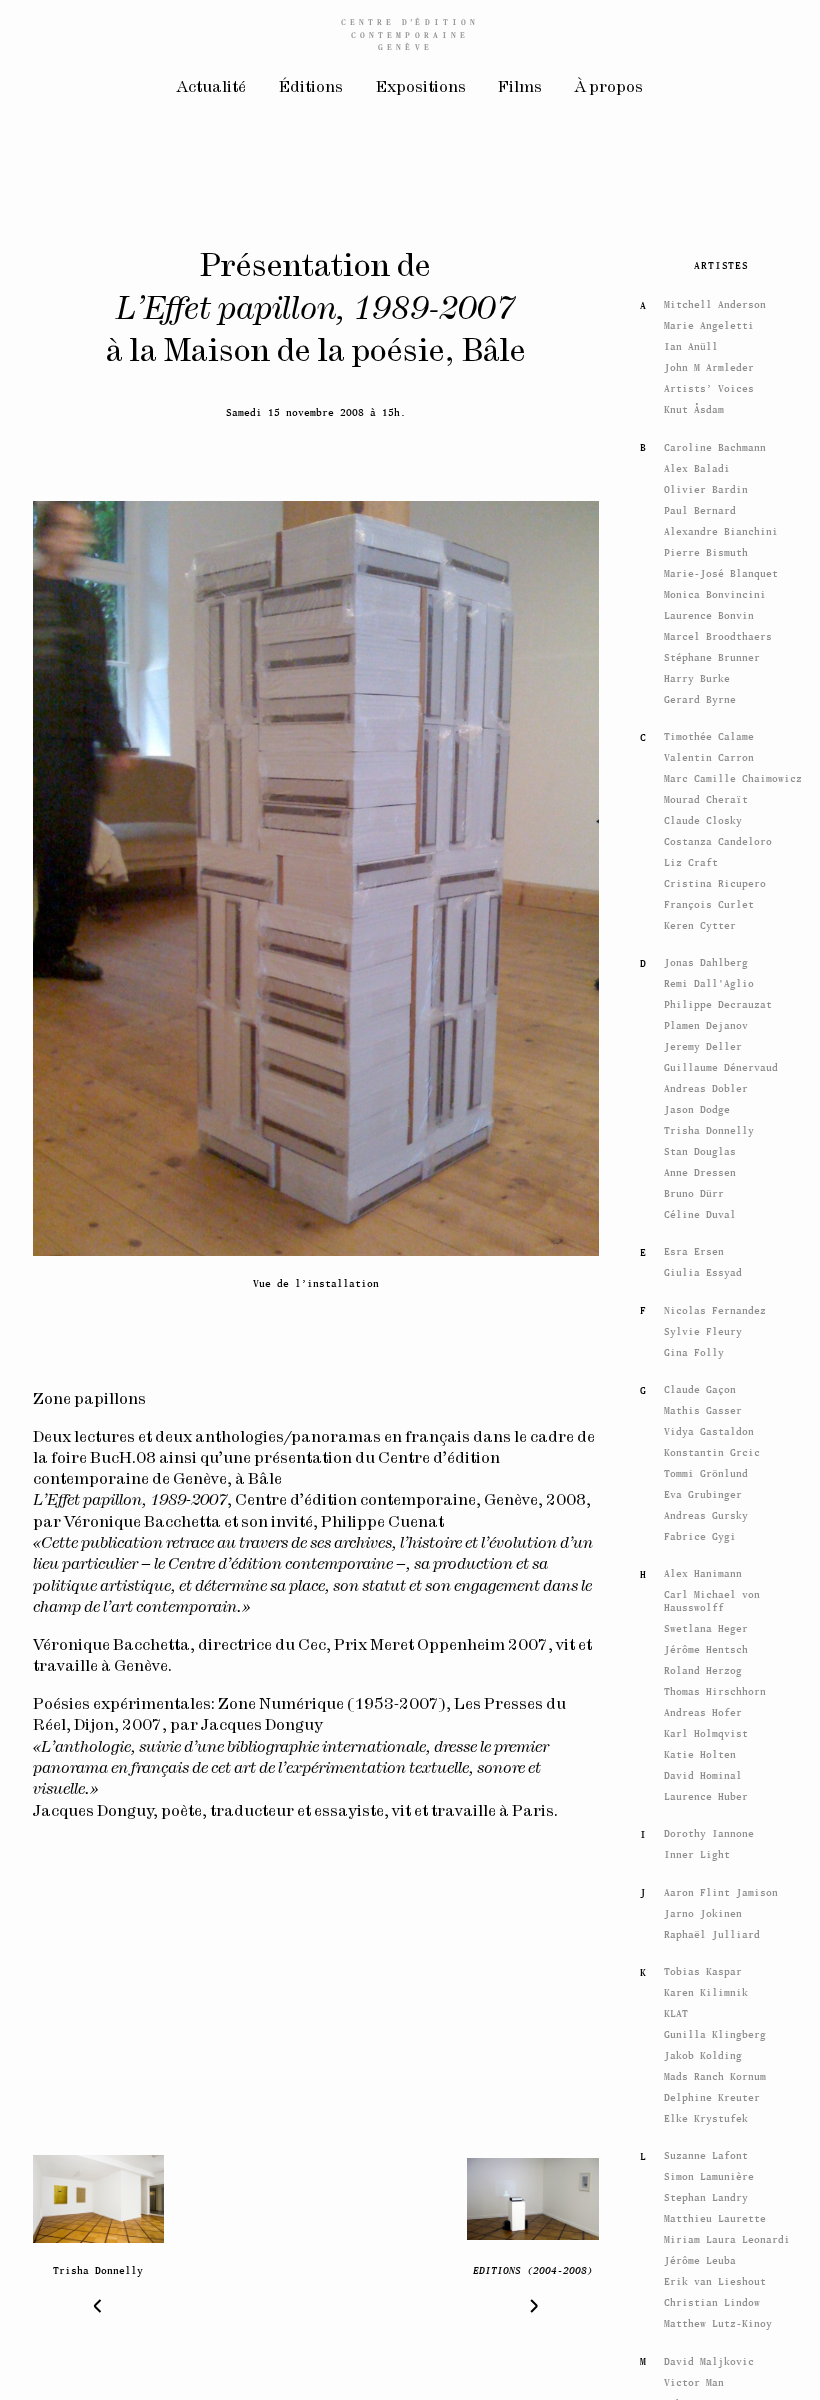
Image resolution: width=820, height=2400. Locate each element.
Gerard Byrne (700, 694)
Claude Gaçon (700, 1385)
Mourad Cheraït (706, 794)
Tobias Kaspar (703, 1967)
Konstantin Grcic (712, 1448)
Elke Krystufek (706, 2114)
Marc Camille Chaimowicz (733, 773)
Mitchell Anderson (715, 300)
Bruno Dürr (694, 1188)
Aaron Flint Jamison (721, 1887)
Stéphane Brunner (712, 652)
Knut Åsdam (694, 405)
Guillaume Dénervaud (721, 1063)
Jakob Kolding (703, 2051)
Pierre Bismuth (706, 547)
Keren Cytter (700, 920)
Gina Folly (694, 1347)
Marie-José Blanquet (721, 568)
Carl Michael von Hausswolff (712, 1597)
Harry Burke (697, 673)
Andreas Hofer (703, 1708)
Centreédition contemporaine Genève (410, 34)
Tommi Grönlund (706, 1469)
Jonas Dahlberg (706, 958)
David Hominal (703, 1771)
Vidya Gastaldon (709, 1427)
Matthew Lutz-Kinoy (718, 2319)
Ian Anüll (691, 342)
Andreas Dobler (706, 1084)
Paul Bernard (700, 505)
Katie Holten (700, 1750)
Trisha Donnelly (709, 1126)
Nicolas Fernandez (715, 1305)
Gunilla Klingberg (715, 2030)
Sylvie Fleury (703, 1326)
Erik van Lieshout (715, 2277)
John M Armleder (709, 363)
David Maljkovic (709, 2356)
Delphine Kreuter (712, 2093)
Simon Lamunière (709, 2172)
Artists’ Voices (709, 384)
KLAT (676, 2009)
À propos (609, 87)
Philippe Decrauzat (718, 1000)
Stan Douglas (700, 1146)
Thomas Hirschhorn (715, 1687)
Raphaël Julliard (712, 1929)
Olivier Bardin (706, 484)
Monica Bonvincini (715, 589)
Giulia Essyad (703, 1268)
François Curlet (709, 899)
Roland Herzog (703, 1666)
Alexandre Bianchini (721, 526)
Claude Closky (703, 815)
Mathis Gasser (703, 1406)
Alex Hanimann (703, 1569)
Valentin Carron (709, 752)
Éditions (311, 87)
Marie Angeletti (709, 321)
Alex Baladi (697, 463)
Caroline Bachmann (715, 442)
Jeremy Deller (703, 1042)
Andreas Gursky (706, 1510)
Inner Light (697, 1850)
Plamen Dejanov (706, 1021)
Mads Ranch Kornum (715, 2072)
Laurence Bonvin (709, 610)
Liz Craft (691, 857)
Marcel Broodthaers (718, 631)
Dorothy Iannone (709, 1829)
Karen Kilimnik (706, 1988)
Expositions (421, 87)
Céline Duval (700, 1209)
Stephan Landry (706, 2193)
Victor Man (694, 2377)
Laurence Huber (706, 1791)
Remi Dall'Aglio (709, 979)
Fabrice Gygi (700, 1531)
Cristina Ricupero (715, 878)
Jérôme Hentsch (706, 1645)
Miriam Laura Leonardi (727, 2235)
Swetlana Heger (706, 1624)
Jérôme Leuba (700, 2256)
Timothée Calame (709, 731)
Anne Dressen (700, 1167)
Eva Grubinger (703, 1489)
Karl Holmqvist (706, 1729)
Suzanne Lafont (706, 2151)
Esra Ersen (694, 1247)
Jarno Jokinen (703, 1908)
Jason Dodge (697, 1105)
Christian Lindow (712, 2298)
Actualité (211, 87)
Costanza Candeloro (718, 836)
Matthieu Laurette (715, 2214)
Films (520, 87)
